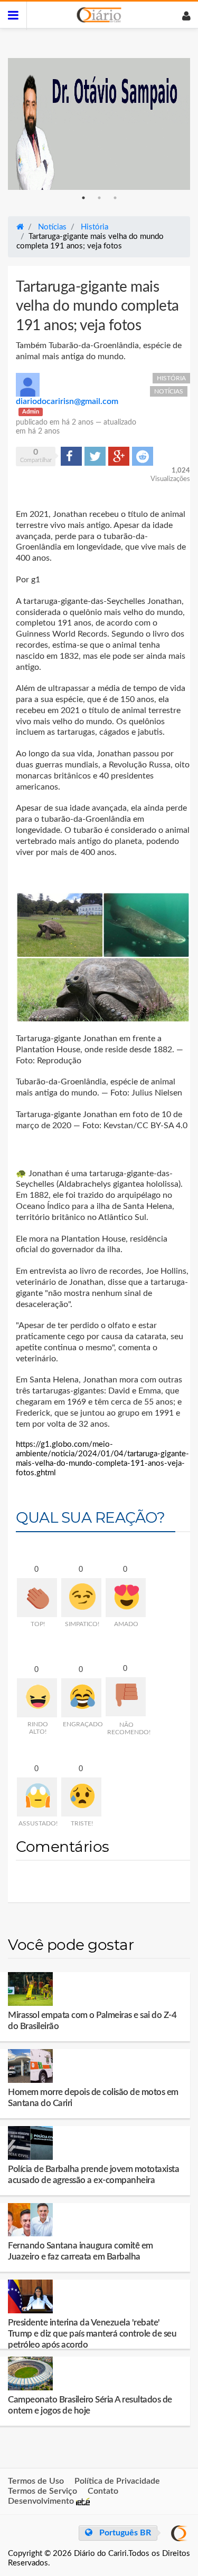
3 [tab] (115, 198)
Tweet (94, 456)
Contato (103, 2491)
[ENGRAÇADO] (81, 1698)
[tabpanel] (99, 124)
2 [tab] (99, 198)
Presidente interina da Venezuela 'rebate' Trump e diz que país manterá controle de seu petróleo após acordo (92, 2334)
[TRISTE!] (81, 1797)
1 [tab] (83, 198)
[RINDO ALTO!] (37, 1698)
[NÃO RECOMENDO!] (126, 1697)
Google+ (119, 456)
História (171, 378)
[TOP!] (37, 1598)
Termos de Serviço (43, 2491)
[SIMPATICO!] (81, 1598)
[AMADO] (126, 1598)
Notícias (169, 391)
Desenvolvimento (42, 2501)
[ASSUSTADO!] (37, 1797)
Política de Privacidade (117, 2481)
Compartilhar (71, 456)
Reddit (143, 456)
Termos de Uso (36, 2481)
